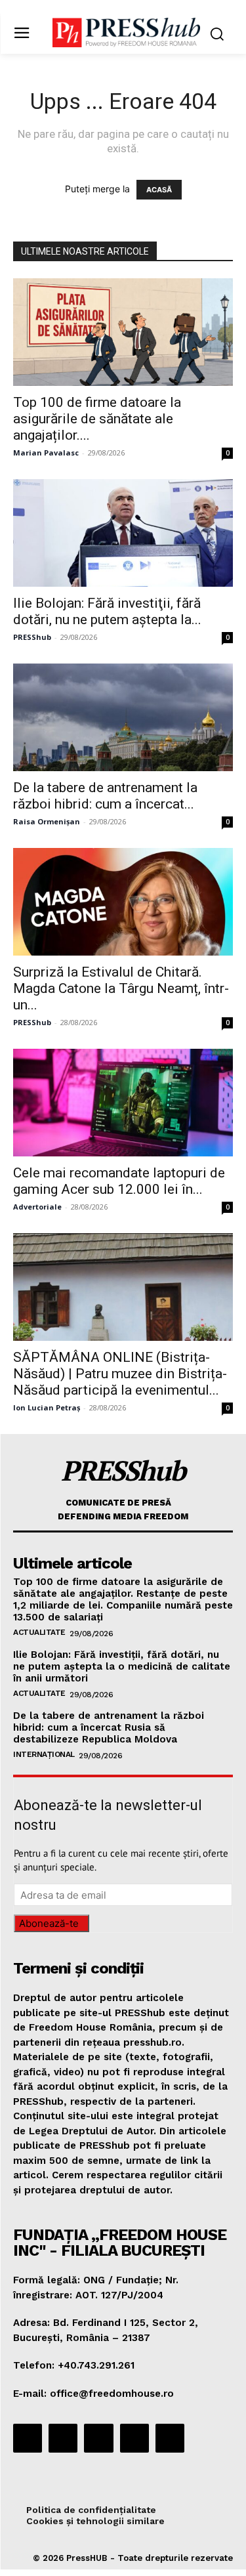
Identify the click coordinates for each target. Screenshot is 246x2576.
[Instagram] (63, 2438)
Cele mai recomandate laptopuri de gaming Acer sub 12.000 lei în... (119, 1181)
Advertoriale (37, 1207)
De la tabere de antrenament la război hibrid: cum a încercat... (105, 796)
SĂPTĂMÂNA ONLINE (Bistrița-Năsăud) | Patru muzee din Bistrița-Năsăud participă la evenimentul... (120, 1374)
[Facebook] (28, 2438)
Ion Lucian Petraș (47, 1407)
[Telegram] (98, 2438)
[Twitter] (134, 2438)
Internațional (44, 1754)
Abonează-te (49, 1923)
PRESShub (32, 637)
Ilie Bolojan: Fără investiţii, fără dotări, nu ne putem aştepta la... (107, 611)
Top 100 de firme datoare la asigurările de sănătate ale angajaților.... (97, 419)
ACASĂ (159, 190)
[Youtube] (170, 2438)
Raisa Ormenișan (47, 821)
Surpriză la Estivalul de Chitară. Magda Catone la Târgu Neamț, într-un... (121, 988)
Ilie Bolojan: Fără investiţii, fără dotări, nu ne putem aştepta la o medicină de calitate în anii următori (122, 1666)
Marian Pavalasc (46, 453)
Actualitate (39, 1632)
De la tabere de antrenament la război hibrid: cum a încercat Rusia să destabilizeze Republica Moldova (109, 1727)
